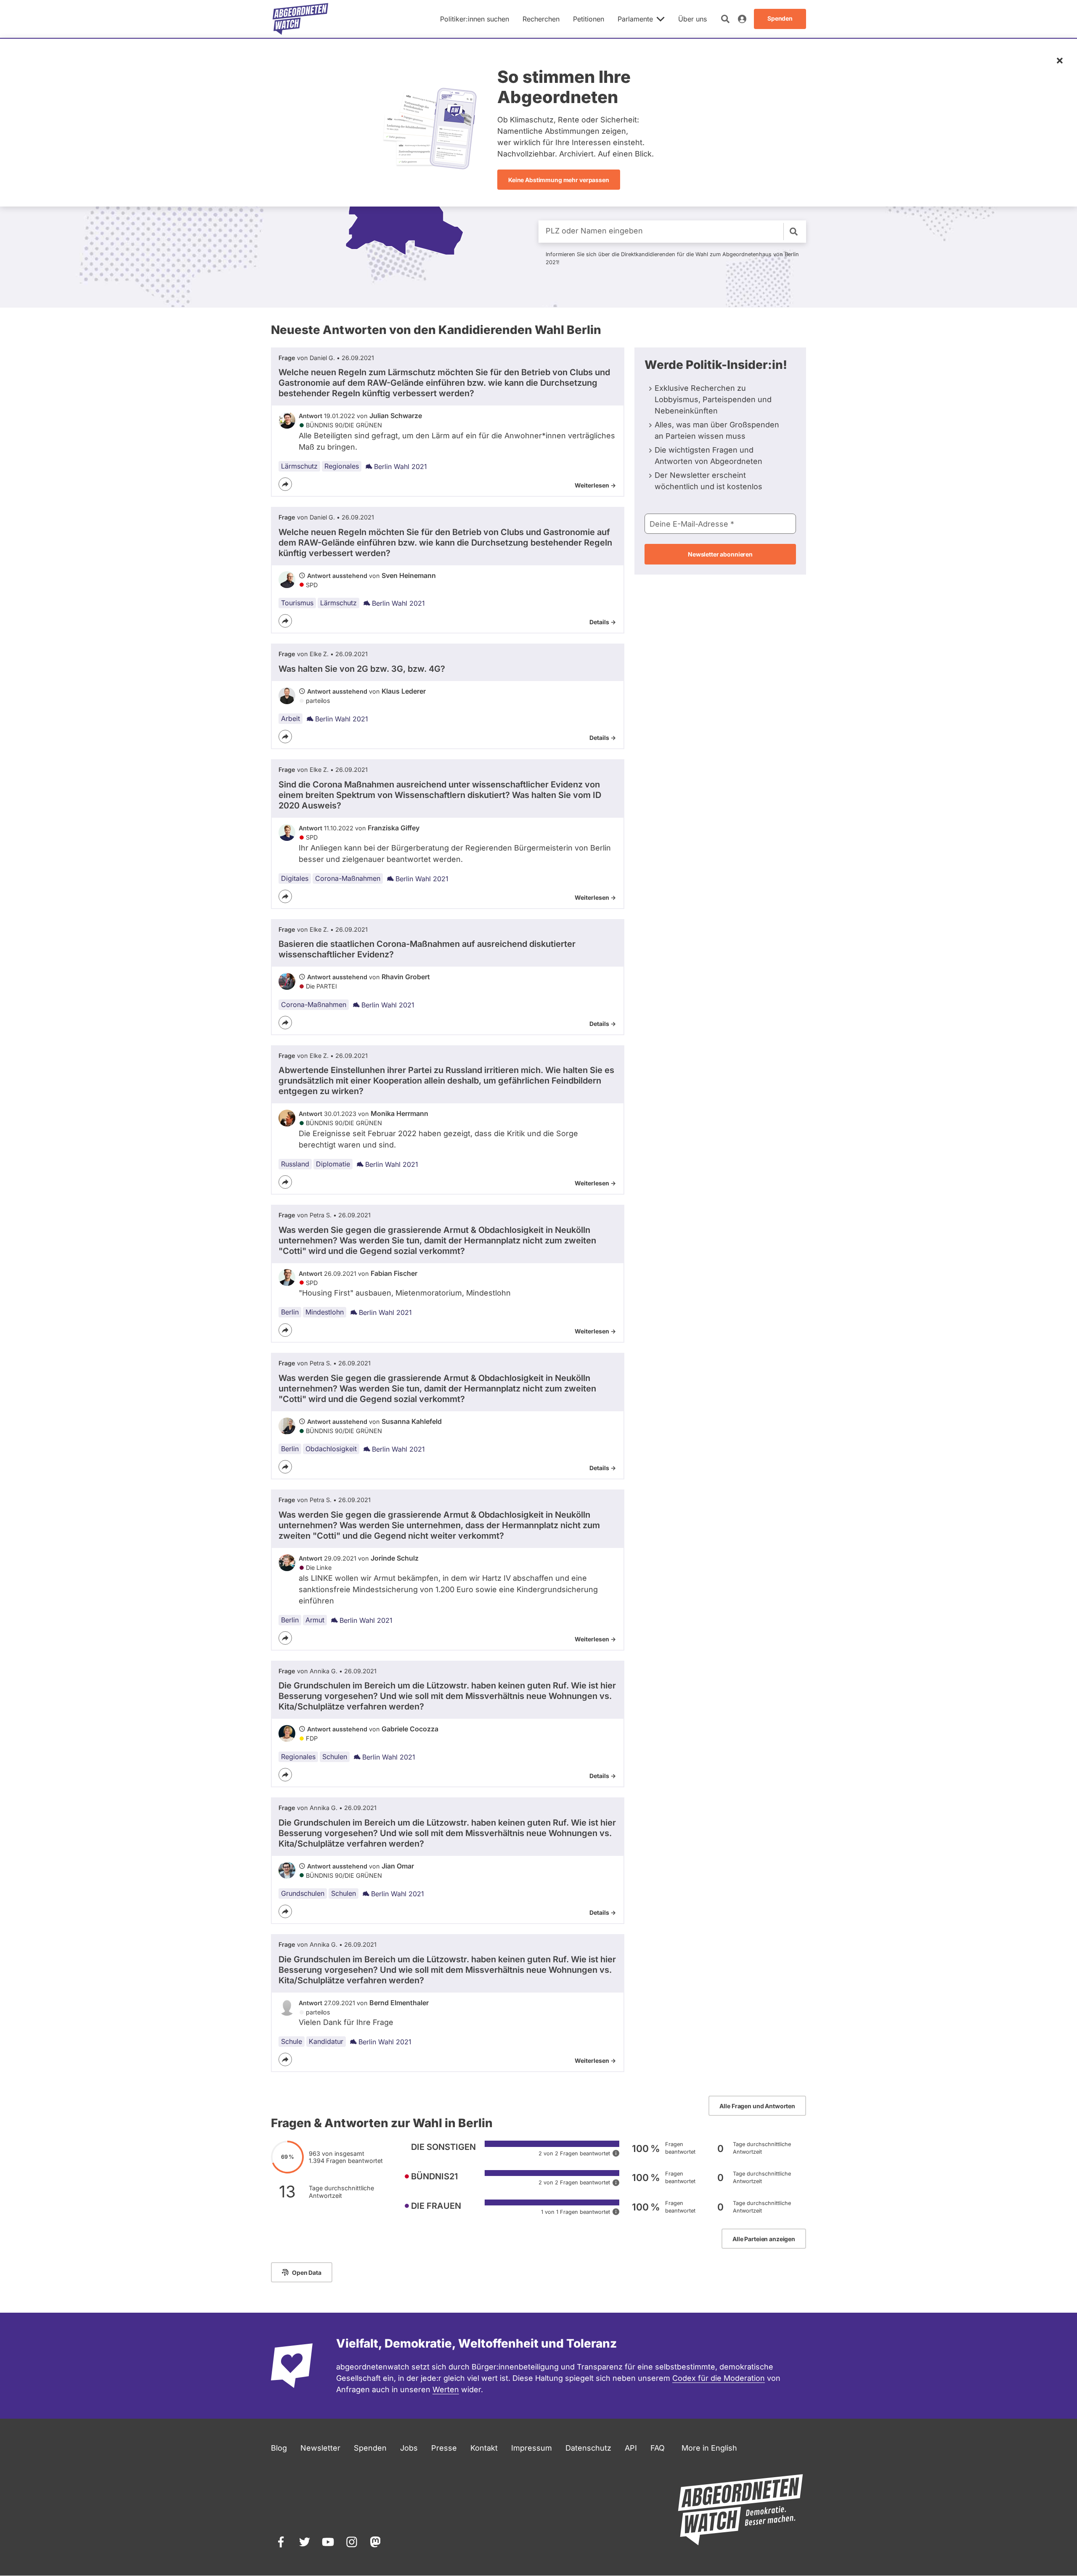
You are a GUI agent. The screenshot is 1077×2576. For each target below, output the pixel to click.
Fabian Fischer (394, 1273)
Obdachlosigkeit (331, 1449)
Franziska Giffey (394, 828)
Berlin (290, 1312)
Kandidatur (326, 2041)
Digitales (295, 878)
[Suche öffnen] (725, 19)
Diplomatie (333, 1164)
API (631, 2448)
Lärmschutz (299, 466)
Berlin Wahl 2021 (401, 466)
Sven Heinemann (409, 575)
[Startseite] (300, 19)
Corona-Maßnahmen (348, 878)
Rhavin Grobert (406, 977)
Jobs (409, 2448)
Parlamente (635, 19)
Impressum (532, 2448)
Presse (444, 2448)
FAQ (658, 2448)
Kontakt (484, 2448)
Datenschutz (588, 2448)
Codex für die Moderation (719, 2378)
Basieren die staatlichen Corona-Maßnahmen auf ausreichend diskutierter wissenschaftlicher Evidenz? (427, 949)
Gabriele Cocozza (410, 1729)
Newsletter (320, 2448)
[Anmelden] (742, 19)
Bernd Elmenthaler (399, 2003)
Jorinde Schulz (395, 1558)
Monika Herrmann (399, 1113)
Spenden (370, 2448)
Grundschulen (303, 1893)
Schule (292, 2041)
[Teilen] (285, 484)
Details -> (603, 622)
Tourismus (297, 603)
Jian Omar (398, 1866)
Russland (295, 1164)
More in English (709, 2448)
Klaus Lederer (404, 691)
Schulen (335, 1757)
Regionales (342, 466)
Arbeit (290, 718)
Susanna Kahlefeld (412, 1421)
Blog (279, 2448)
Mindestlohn (325, 1312)
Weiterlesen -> (595, 485)
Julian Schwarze (396, 416)
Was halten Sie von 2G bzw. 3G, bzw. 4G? (362, 669)
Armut (315, 1620)
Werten (446, 2389)
